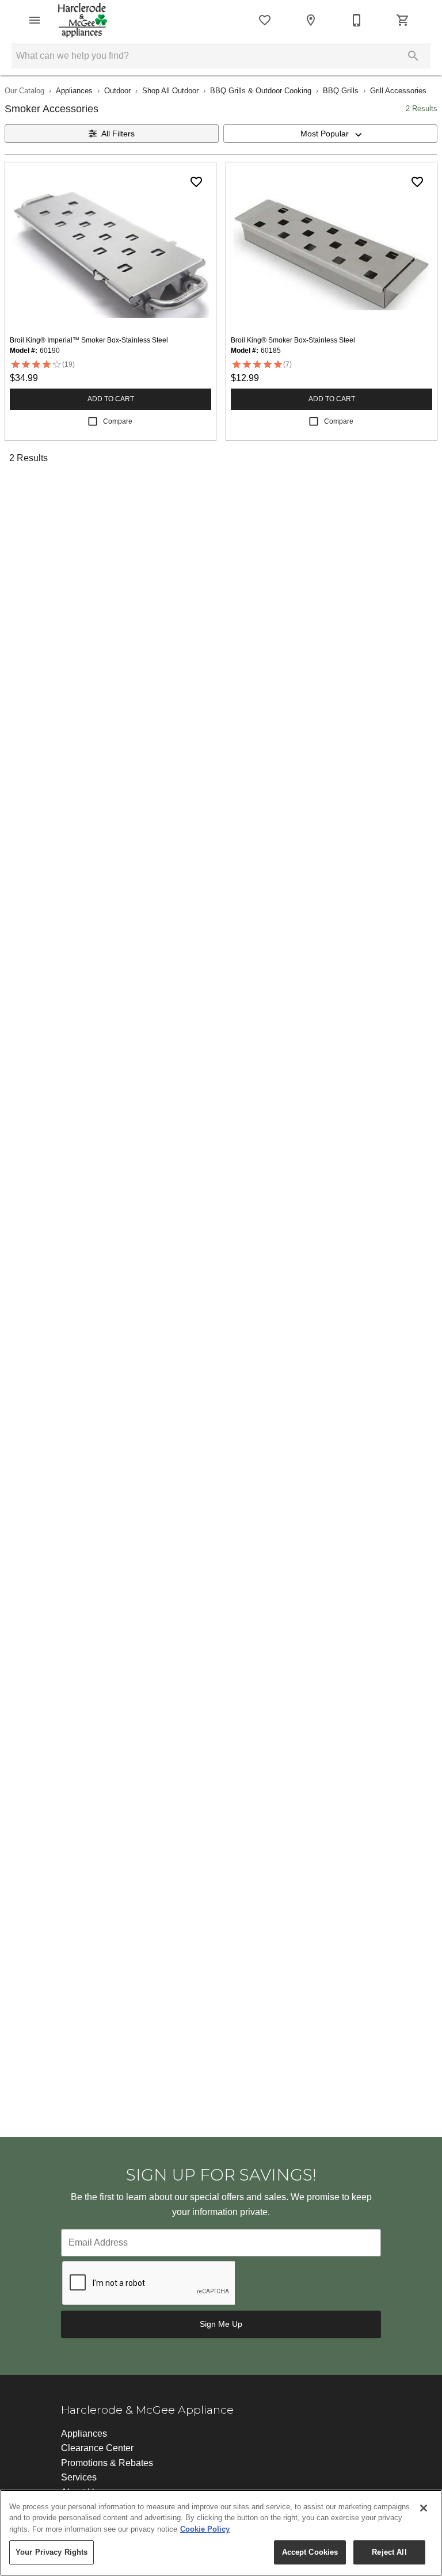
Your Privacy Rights (52, 2552)
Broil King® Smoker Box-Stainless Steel (293, 340)
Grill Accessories (398, 91)
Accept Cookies (310, 2552)
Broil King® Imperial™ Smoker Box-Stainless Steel (89, 340)
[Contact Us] (357, 20)
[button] (35, 20)
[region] (221, 2533)
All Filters (118, 134)
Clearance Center (97, 2448)
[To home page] (83, 20)
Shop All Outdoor (170, 91)
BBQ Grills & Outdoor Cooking (261, 91)
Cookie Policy (205, 2529)
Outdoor (117, 91)
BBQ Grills (341, 91)
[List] (265, 20)
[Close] (424, 2508)
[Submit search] (413, 56)
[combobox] (330, 134)
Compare (118, 421)
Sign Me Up (221, 2324)
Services (79, 2477)
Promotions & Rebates (107, 2463)
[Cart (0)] (403, 20)
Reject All (389, 2552)
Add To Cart (111, 399)
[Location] (311, 20)
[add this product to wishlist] (196, 182)
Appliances (74, 91)
